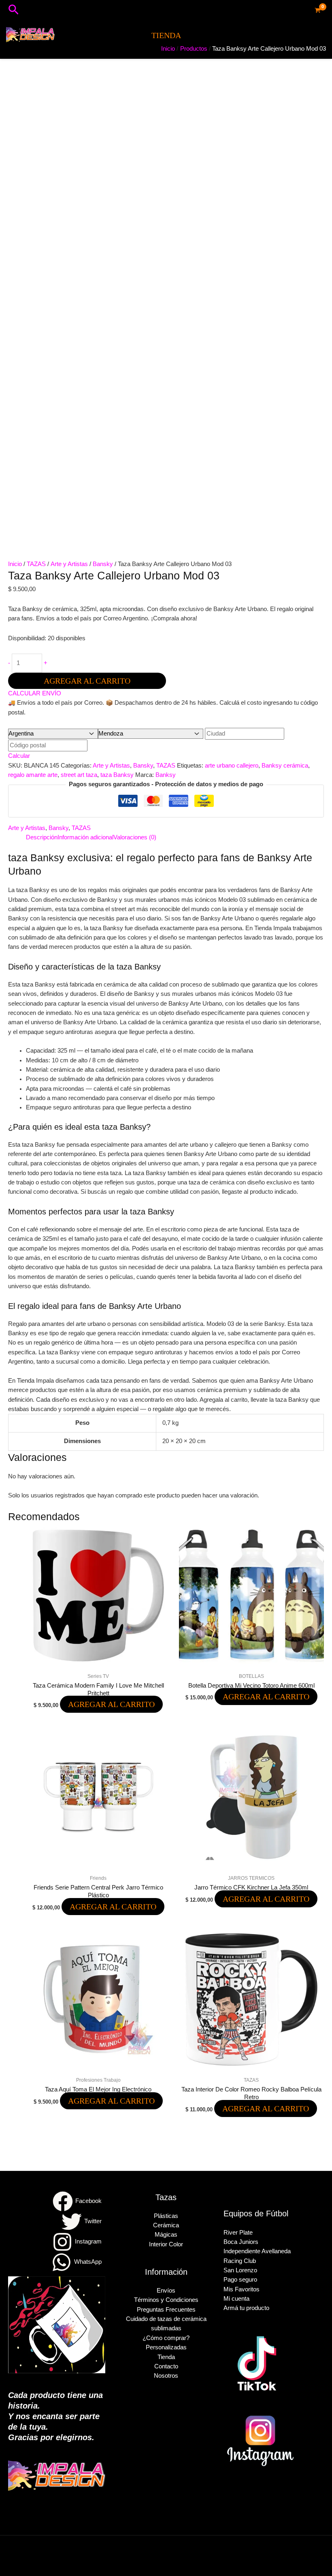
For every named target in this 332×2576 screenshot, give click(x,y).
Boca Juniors (241, 2242)
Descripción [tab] (42, 837)
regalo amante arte (33, 775)
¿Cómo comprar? (166, 2338)
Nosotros (166, 2376)
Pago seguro (240, 2280)
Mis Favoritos (242, 2289)
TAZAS (36, 564)
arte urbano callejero (232, 766)
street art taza (79, 775)
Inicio (15, 564)
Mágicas (166, 2235)
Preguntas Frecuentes (166, 2310)
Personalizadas (166, 2347)
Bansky (103, 564)
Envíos (166, 2291)
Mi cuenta (236, 2299)
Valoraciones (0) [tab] (135, 837)
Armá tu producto (246, 2308)
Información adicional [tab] (85, 837)
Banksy (166, 775)
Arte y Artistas (69, 564)
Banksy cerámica (285, 766)
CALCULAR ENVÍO (35, 693)
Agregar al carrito (87, 681)
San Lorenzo (240, 2270)
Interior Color (166, 2244)
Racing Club (240, 2261)
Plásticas (166, 2216)
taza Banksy (117, 775)
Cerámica (166, 2225)
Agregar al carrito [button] (111, 1704)
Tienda (166, 2357)
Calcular (19, 756)
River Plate (238, 2233)
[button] (14, 10)
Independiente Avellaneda (257, 2251)
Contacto (166, 2366)
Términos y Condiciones (166, 2300)
